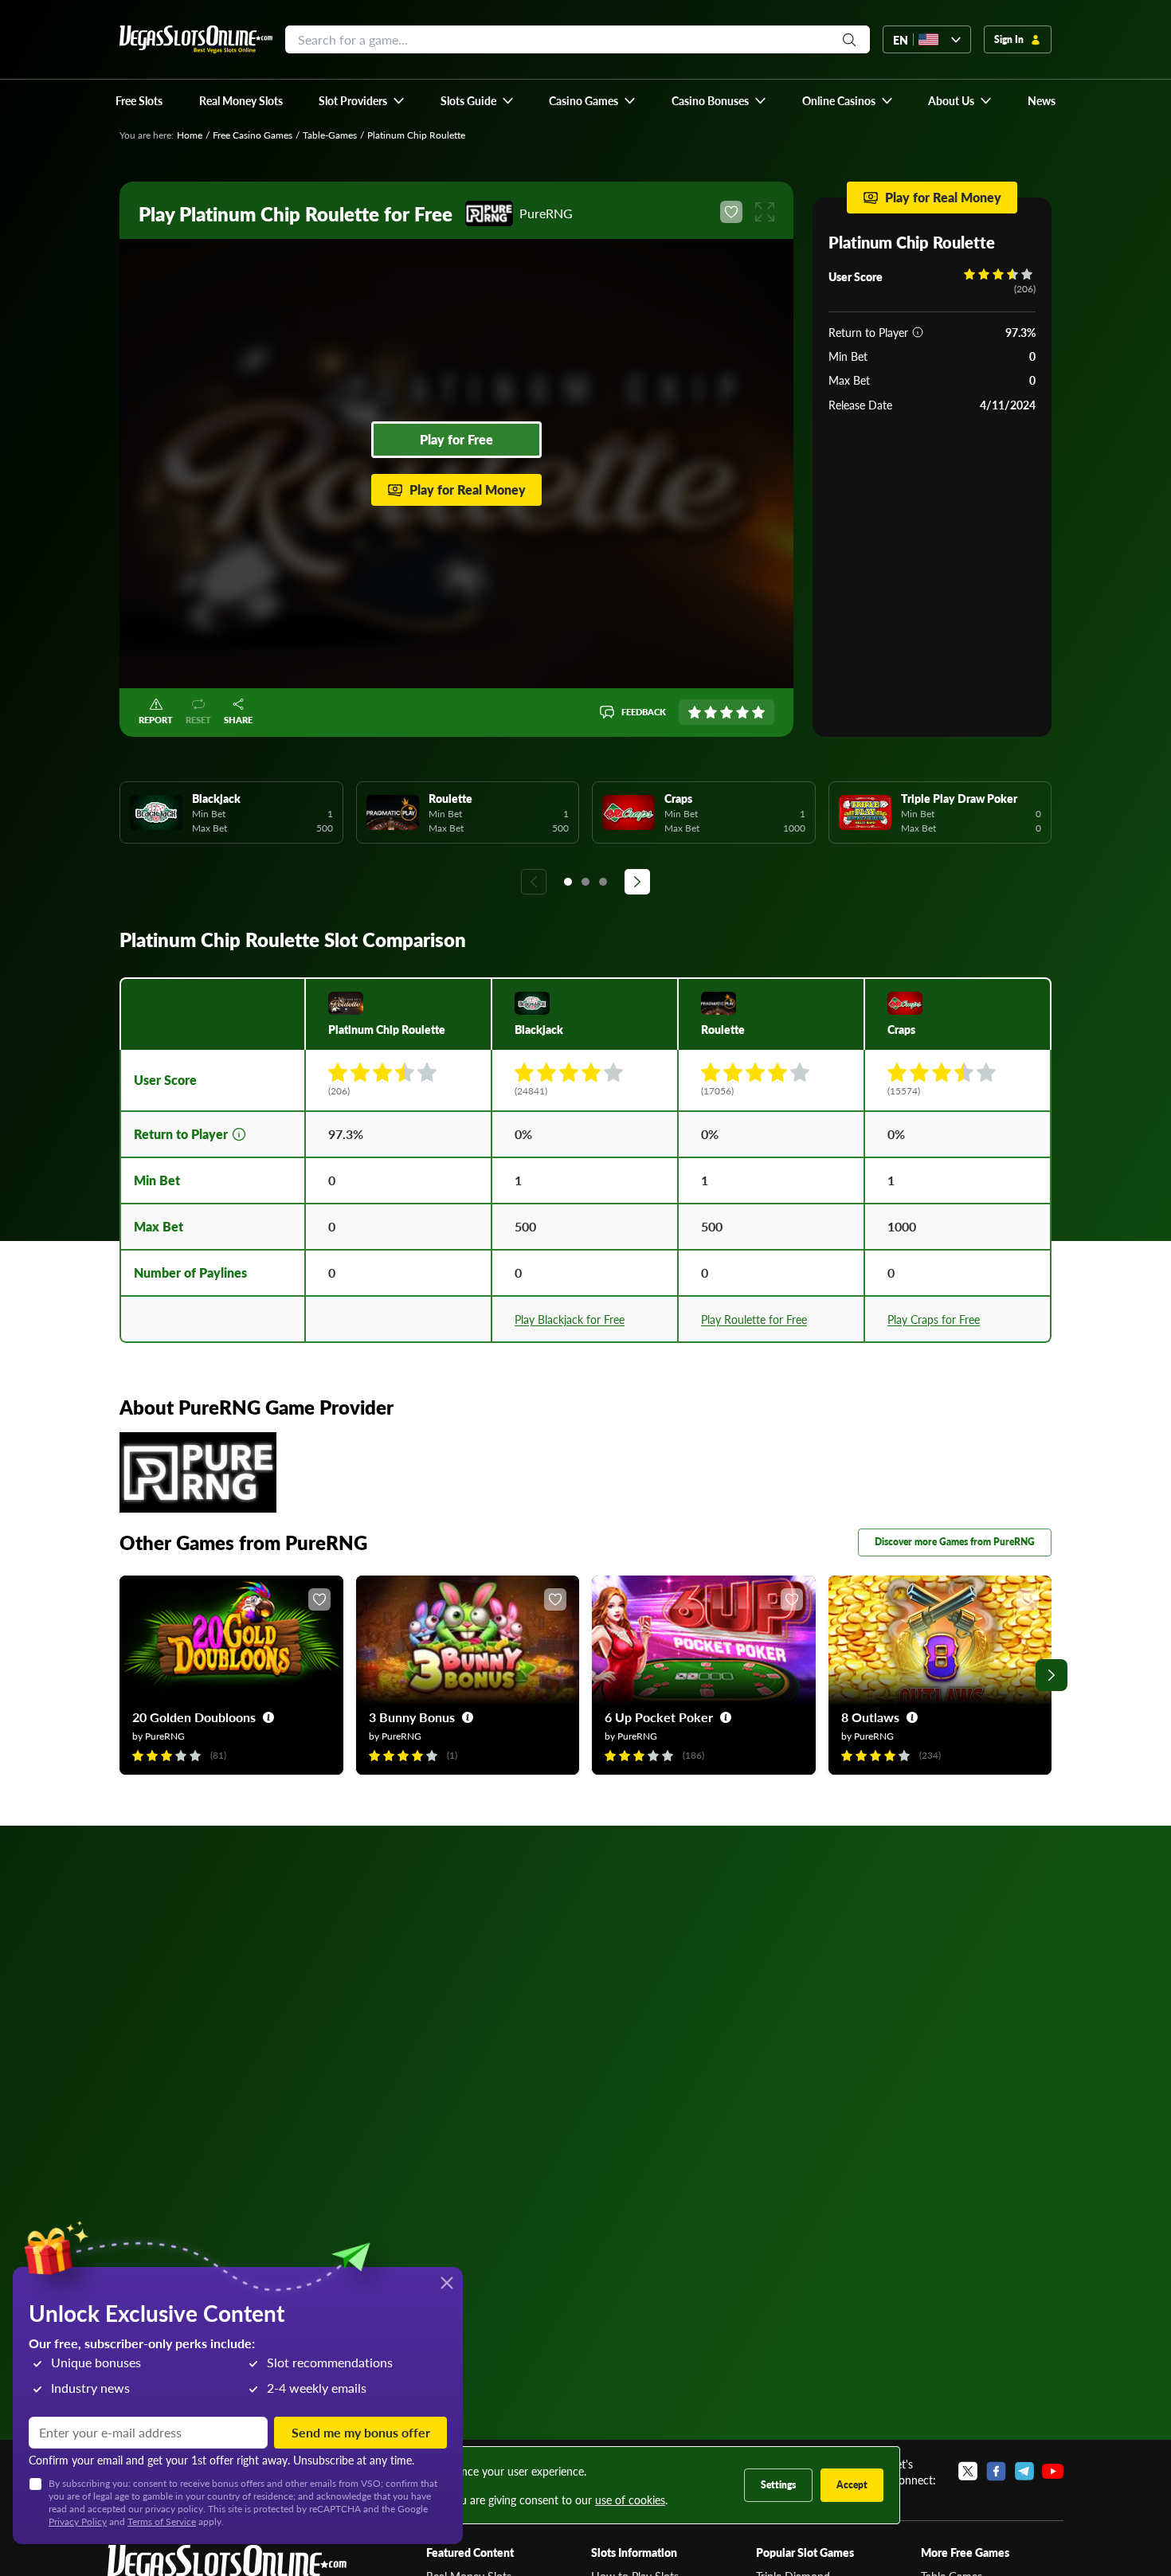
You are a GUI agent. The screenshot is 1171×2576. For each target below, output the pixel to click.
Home (190, 135)
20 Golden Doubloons (194, 1717)
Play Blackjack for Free (570, 1319)
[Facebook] (996, 2472)
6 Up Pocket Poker (659, 1717)
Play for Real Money (468, 489)
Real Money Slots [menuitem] (241, 100)
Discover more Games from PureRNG (955, 1542)
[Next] (637, 882)
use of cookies (630, 2500)
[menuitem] (362, 100)
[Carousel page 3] (603, 882)
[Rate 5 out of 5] (758, 712)
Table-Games (330, 135)
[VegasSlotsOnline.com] (196, 39)
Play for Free (456, 439)
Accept (852, 2485)
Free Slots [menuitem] (139, 100)
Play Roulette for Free (754, 1319)
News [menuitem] (1042, 100)
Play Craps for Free (934, 1319)
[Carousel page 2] (585, 882)
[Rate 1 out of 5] (695, 712)
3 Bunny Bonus (412, 1717)
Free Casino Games (253, 135)
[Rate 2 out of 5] (711, 712)
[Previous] (534, 882)
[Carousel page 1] (568, 882)
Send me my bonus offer (361, 2432)
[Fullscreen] (765, 212)
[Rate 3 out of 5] (726, 712)
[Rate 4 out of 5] (742, 712)
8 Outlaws (870, 1717)
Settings (778, 2485)
